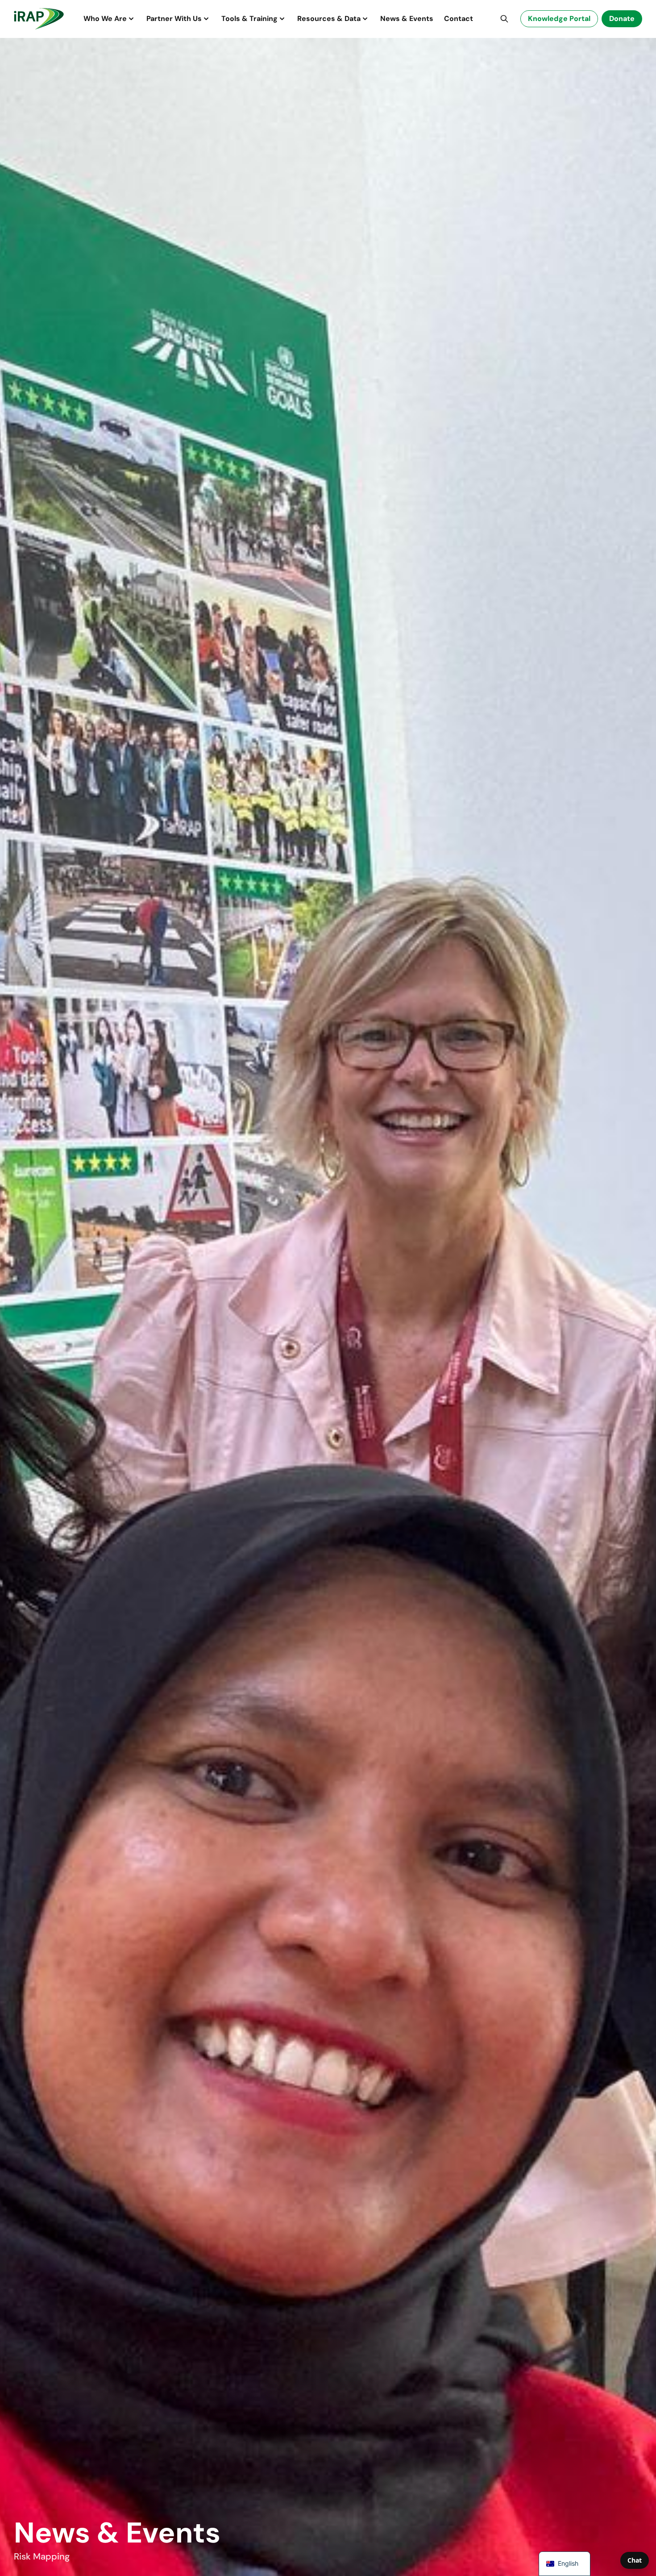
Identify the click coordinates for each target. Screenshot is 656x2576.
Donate (622, 19)
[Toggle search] (504, 19)
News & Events (407, 19)
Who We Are (105, 19)
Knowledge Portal (559, 19)
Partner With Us (174, 19)
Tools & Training (249, 19)
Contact (459, 19)
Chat (635, 2560)
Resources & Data (329, 19)
